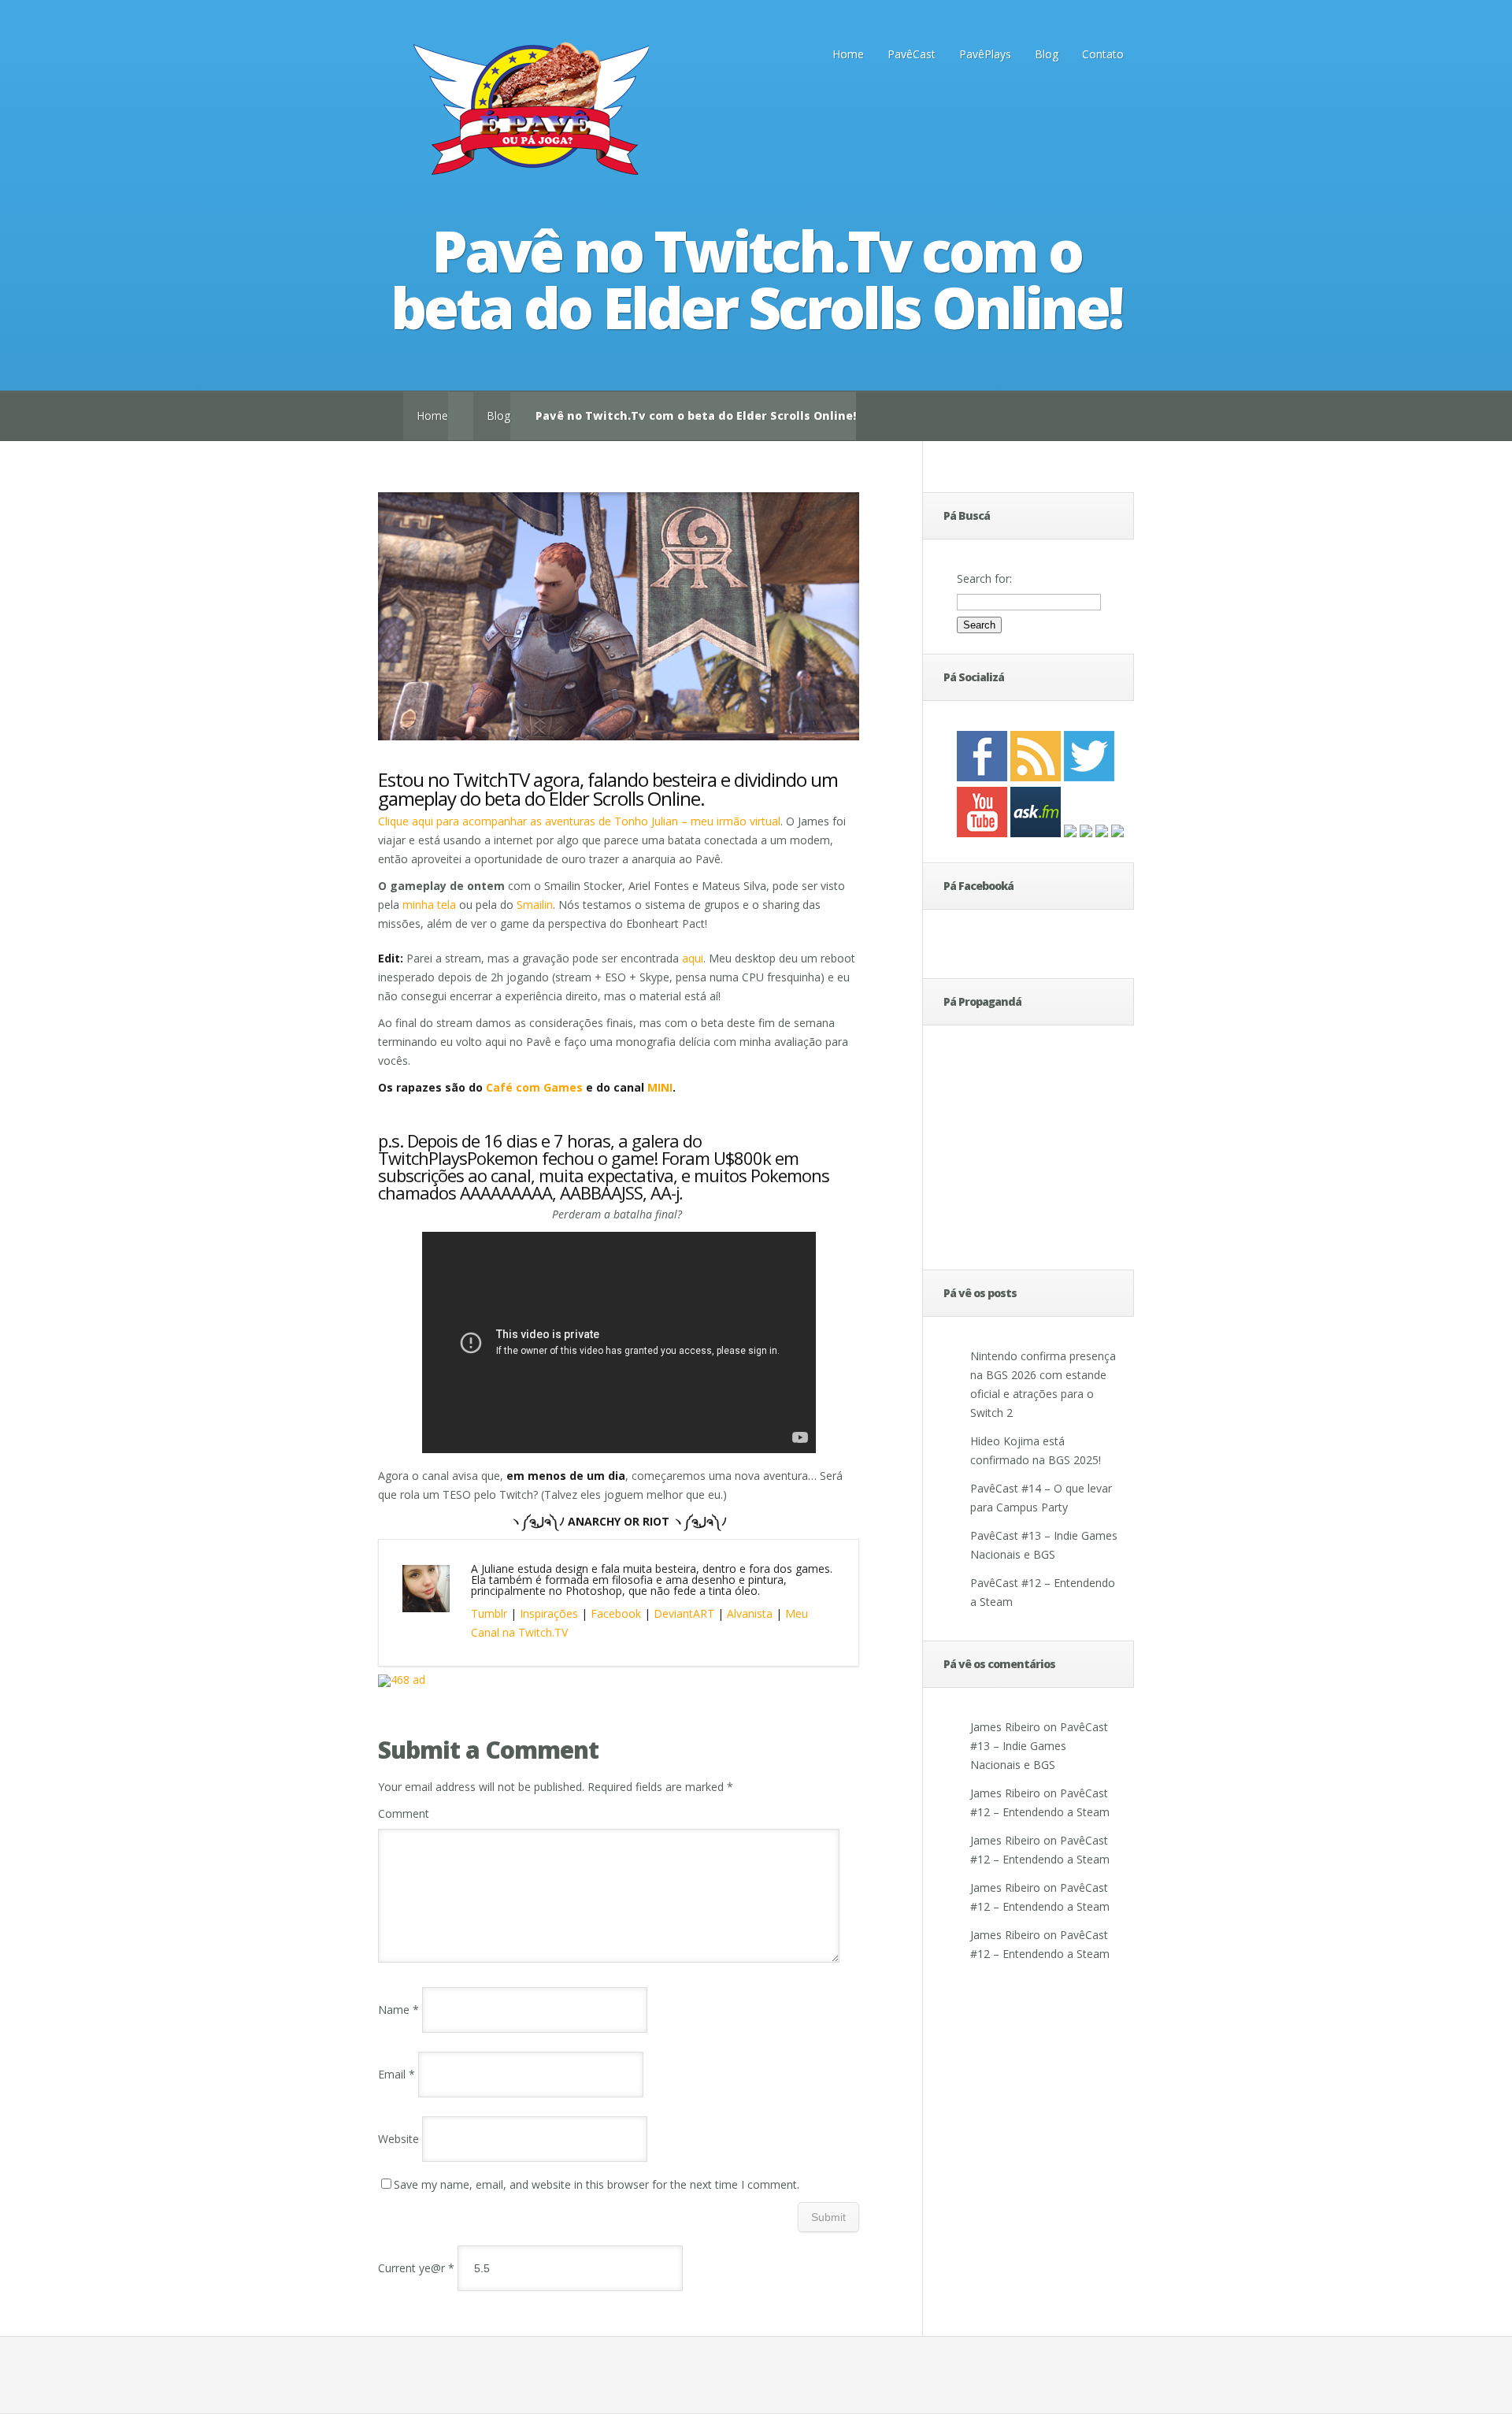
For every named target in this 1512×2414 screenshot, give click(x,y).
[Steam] (1102, 833)
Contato (1103, 54)
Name (398, 2010)
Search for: (984, 578)
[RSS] (1036, 777)
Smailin (535, 905)
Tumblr (489, 1613)
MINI (660, 1087)
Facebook (616, 1613)
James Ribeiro (1005, 1727)
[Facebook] (982, 777)
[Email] (1070, 833)
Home (848, 54)
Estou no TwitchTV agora (479, 779)
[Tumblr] (1117, 833)
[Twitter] (1089, 777)
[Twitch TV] (1086, 833)
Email (397, 2074)
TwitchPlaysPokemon (458, 1158)
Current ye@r (416, 2268)
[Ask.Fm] (1036, 833)
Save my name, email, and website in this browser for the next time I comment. (597, 2184)
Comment (404, 1813)
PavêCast (912, 54)
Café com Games (536, 1087)
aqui (693, 958)
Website (398, 2139)
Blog (1047, 54)
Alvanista (750, 1613)
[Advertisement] (1004, 1150)
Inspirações (549, 1613)
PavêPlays (985, 54)
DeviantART (684, 1613)
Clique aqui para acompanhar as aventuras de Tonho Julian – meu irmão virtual (579, 821)
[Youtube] (982, 833)
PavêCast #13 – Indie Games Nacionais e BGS (1039, 1746)
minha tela (429, 905)
